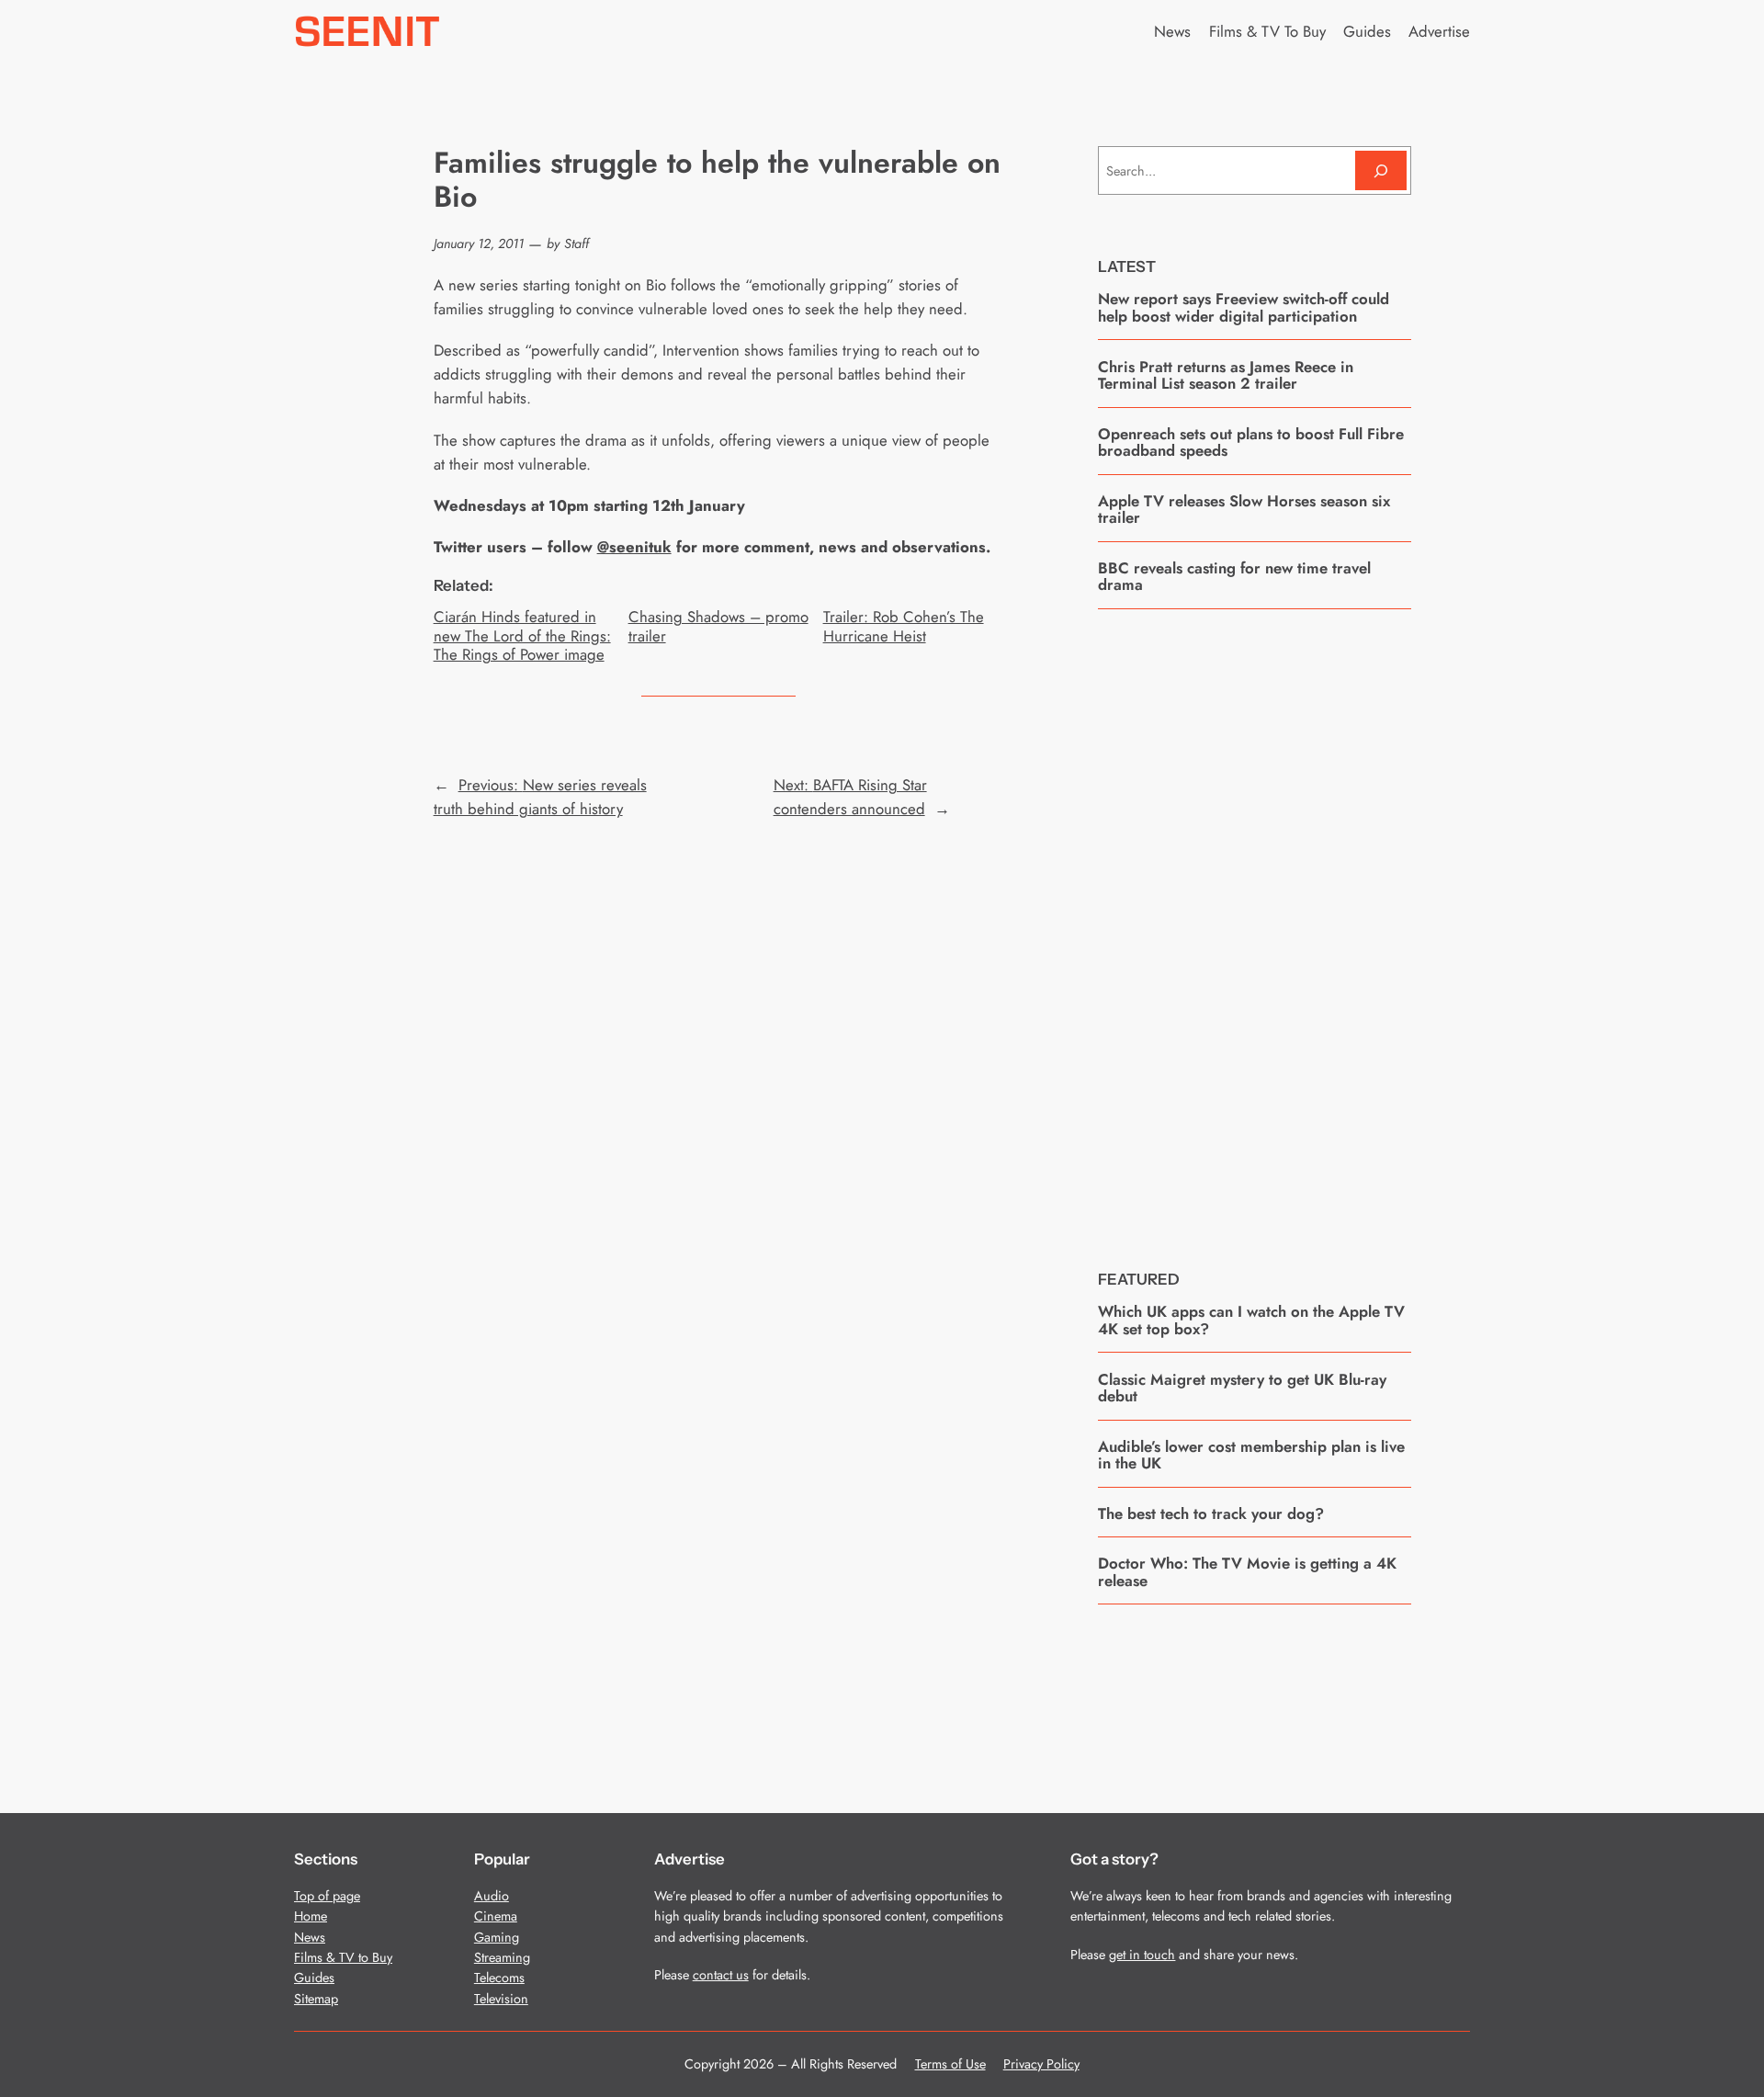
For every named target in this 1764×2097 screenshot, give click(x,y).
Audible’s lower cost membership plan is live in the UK (1251, 1455)
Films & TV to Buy (343, 1957)
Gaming (497, 1937)
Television (501, 1999)
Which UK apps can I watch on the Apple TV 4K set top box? (1251, 1320)
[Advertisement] (1255, 925)
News (310, 1937)
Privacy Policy (1041, 2064)
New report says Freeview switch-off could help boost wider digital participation (1244, 307)
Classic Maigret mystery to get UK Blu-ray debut (1242, 1388)
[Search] (1381, 170)
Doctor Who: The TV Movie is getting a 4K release (1247, 1572)
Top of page (327, 1896)
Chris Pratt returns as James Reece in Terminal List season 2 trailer (1226, 375)
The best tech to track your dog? (1211, 1513)
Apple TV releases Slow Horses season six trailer (1244, 510)
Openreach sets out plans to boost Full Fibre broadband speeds (1251, 442)
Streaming (502, 1957)
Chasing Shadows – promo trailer (718, 626)
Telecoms (499, 1978)
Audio (492, 1896)
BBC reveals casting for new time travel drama (1234, 577)
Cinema (496, 1916)
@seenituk (634, 547)
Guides (314, 1978)
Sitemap (316, 1999)
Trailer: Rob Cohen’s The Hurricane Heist (904, 626)
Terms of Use (950, 2064)
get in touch (1142, 1955)
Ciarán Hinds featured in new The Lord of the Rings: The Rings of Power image (522, 635)
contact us (721, 1975)
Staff (577, 244)
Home (311, 1916)
